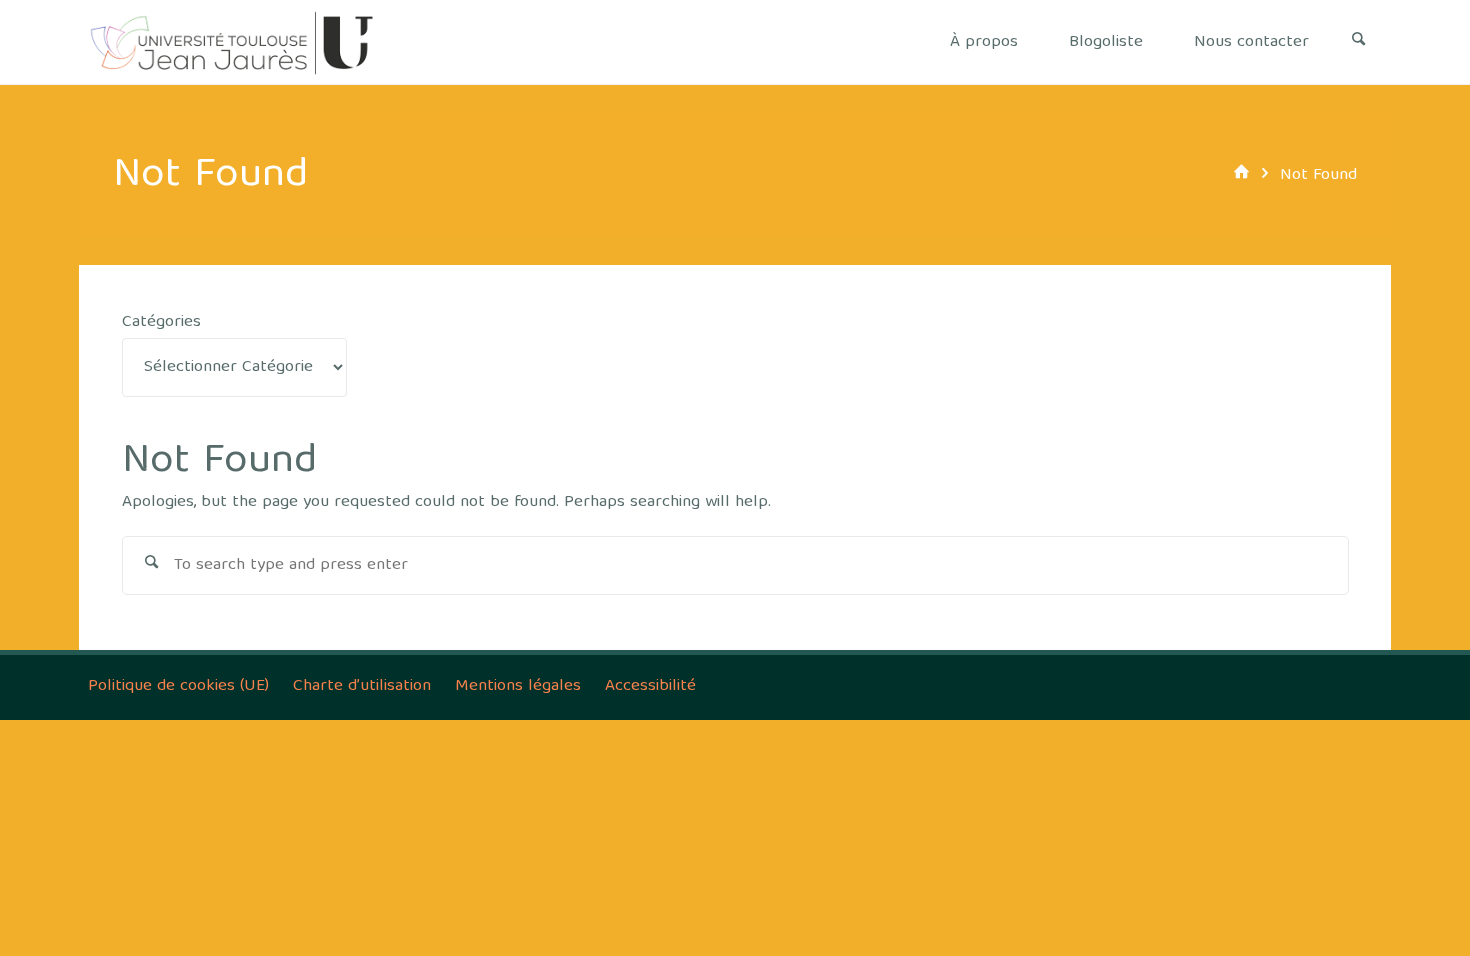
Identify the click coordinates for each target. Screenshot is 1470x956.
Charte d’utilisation (362, 686)
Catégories (161, 322)
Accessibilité (650, 686)
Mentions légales (518, 686)
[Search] (1359, 42)
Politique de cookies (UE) (178, 686)
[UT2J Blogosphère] (232, 42)
